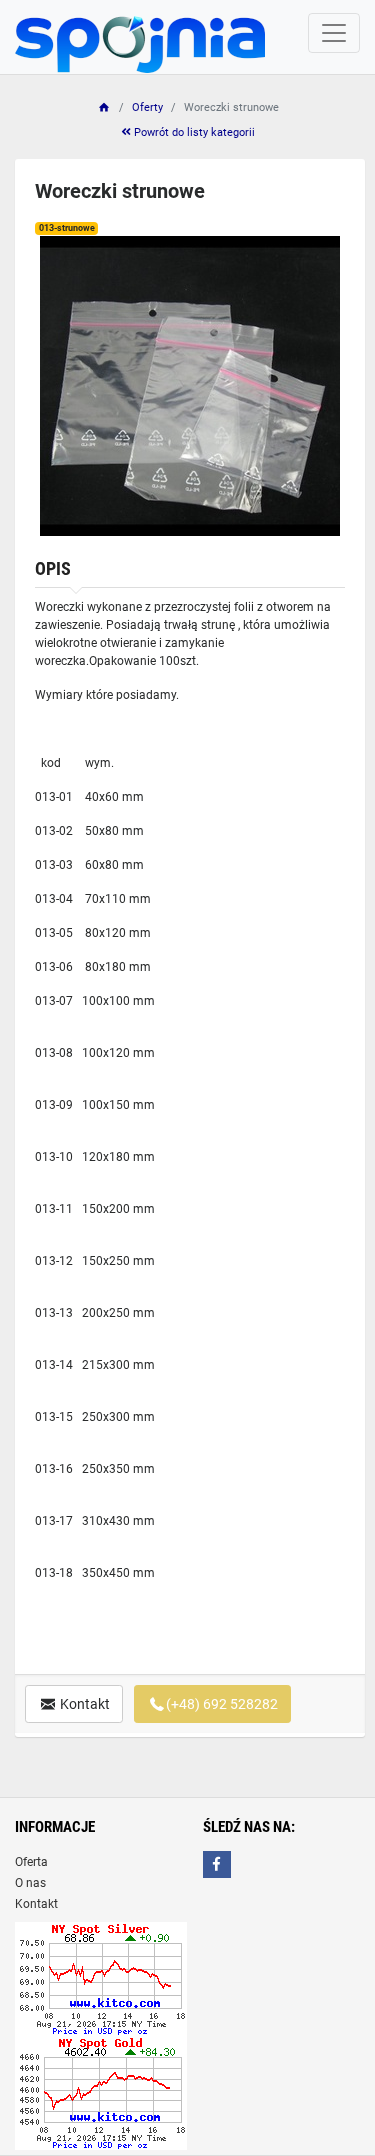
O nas (30, 1883)
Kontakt (83, 1704)
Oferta (31, 1862)
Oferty (147, 107)
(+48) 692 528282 (222, 1704)
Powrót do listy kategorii (193, 132)
